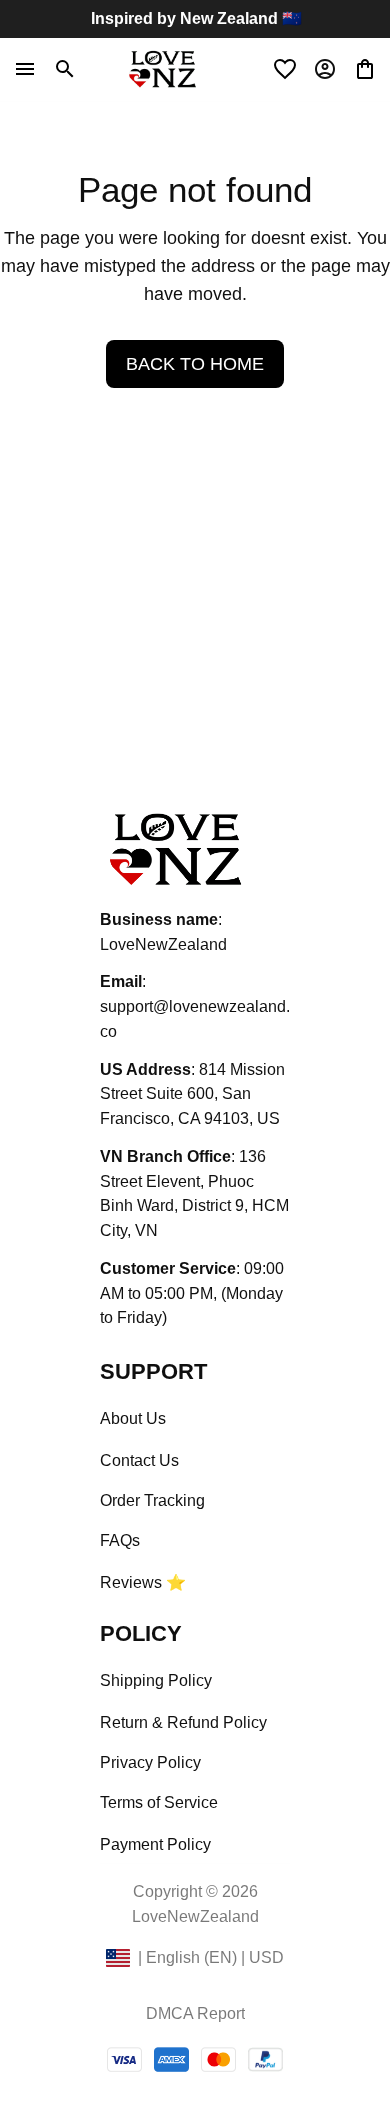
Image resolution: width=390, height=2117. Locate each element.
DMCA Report (195, 2013)
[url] (195, 1020)
